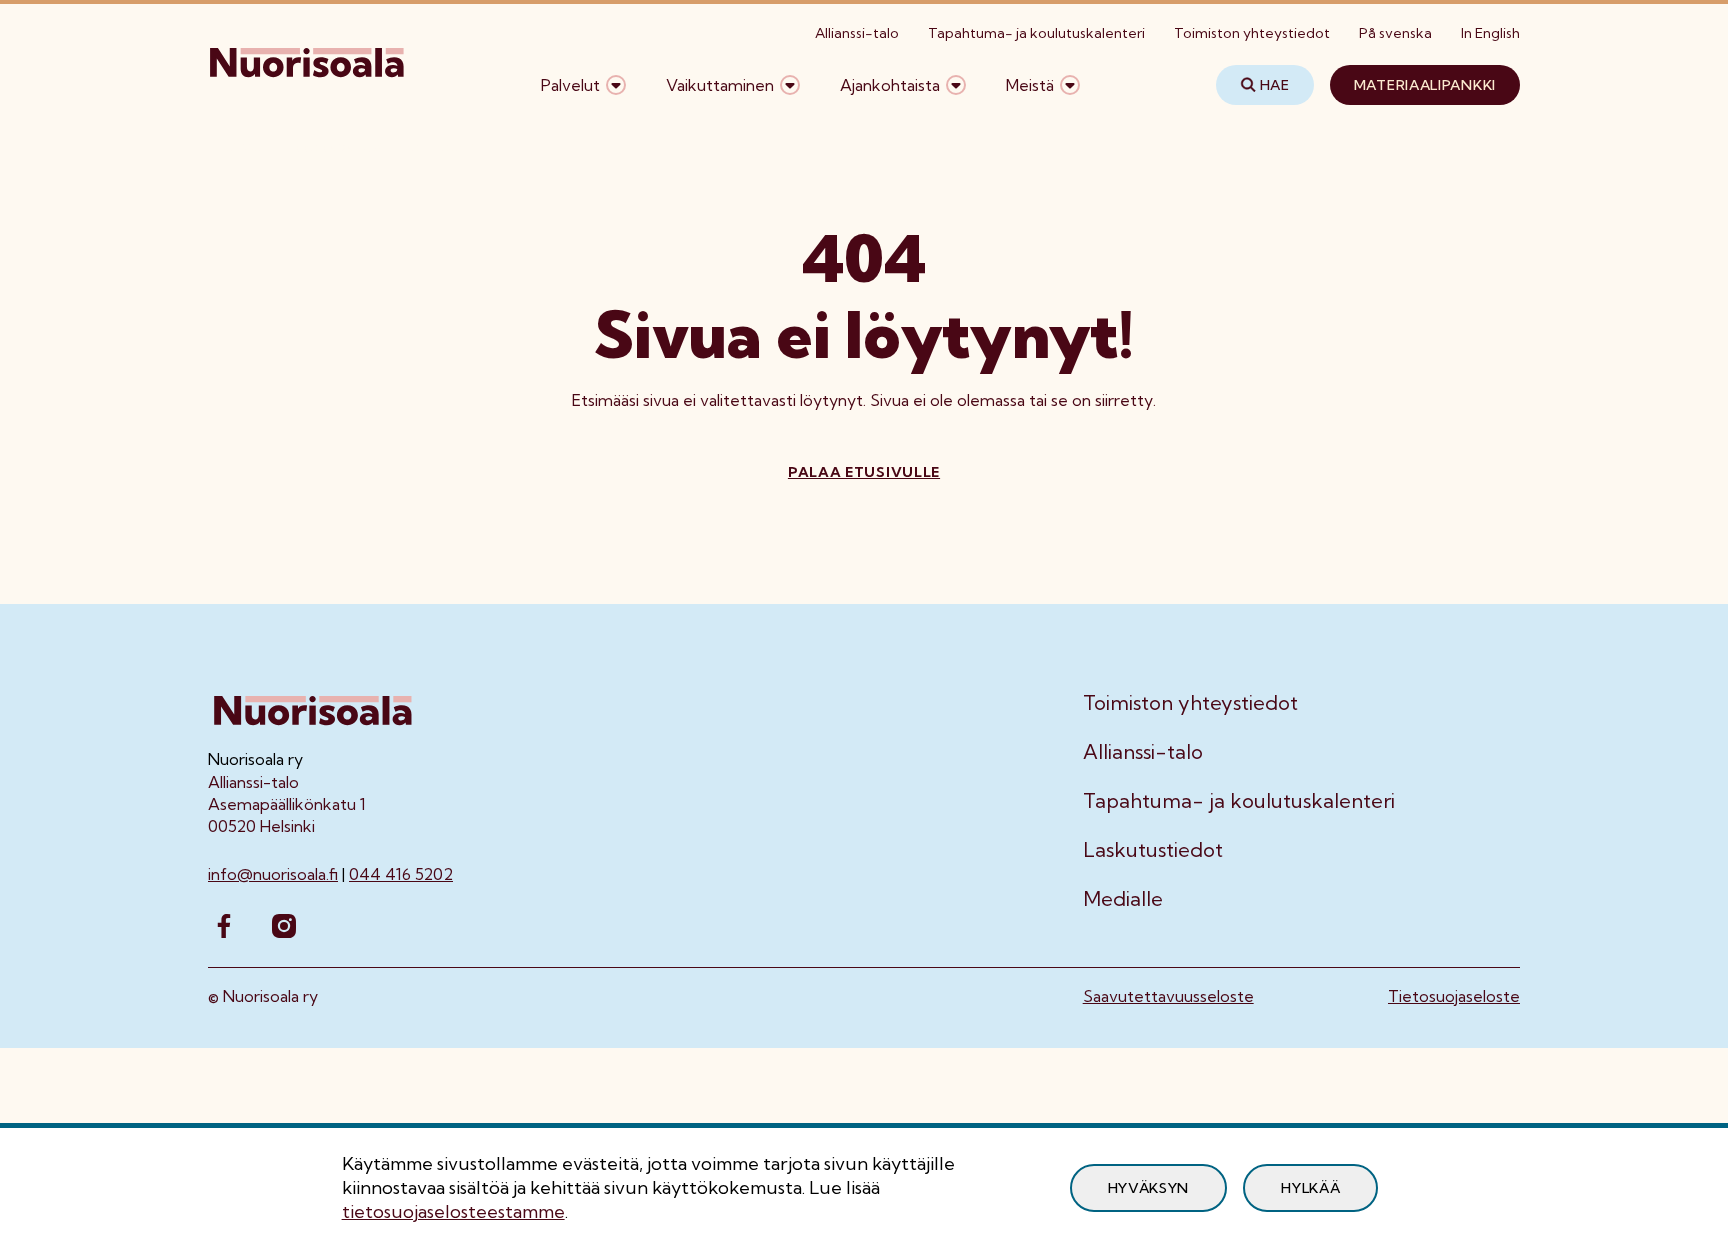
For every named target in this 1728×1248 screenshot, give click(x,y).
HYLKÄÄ (1310, 1188)
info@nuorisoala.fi (273, 874)
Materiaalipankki (1425, 85)
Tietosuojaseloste (1454, 996)
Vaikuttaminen (720, 85)
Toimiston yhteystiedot (1252, 33)
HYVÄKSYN (1149, 1188)
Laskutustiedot (1153, 850)
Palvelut (570, 85)
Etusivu (234, 147)
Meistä (1030, 85)
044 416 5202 (401, 874)
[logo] (308, 85)
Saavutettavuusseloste (1168, 996)
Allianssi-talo (857, 33)
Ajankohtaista (890, 85)
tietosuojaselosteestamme (453, 1211)
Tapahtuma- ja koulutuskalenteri (1036, 33)
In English (1490, 33)
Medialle (1123, 899)
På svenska (1395, 33)
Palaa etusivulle (864, 472)
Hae (1275, 85)
